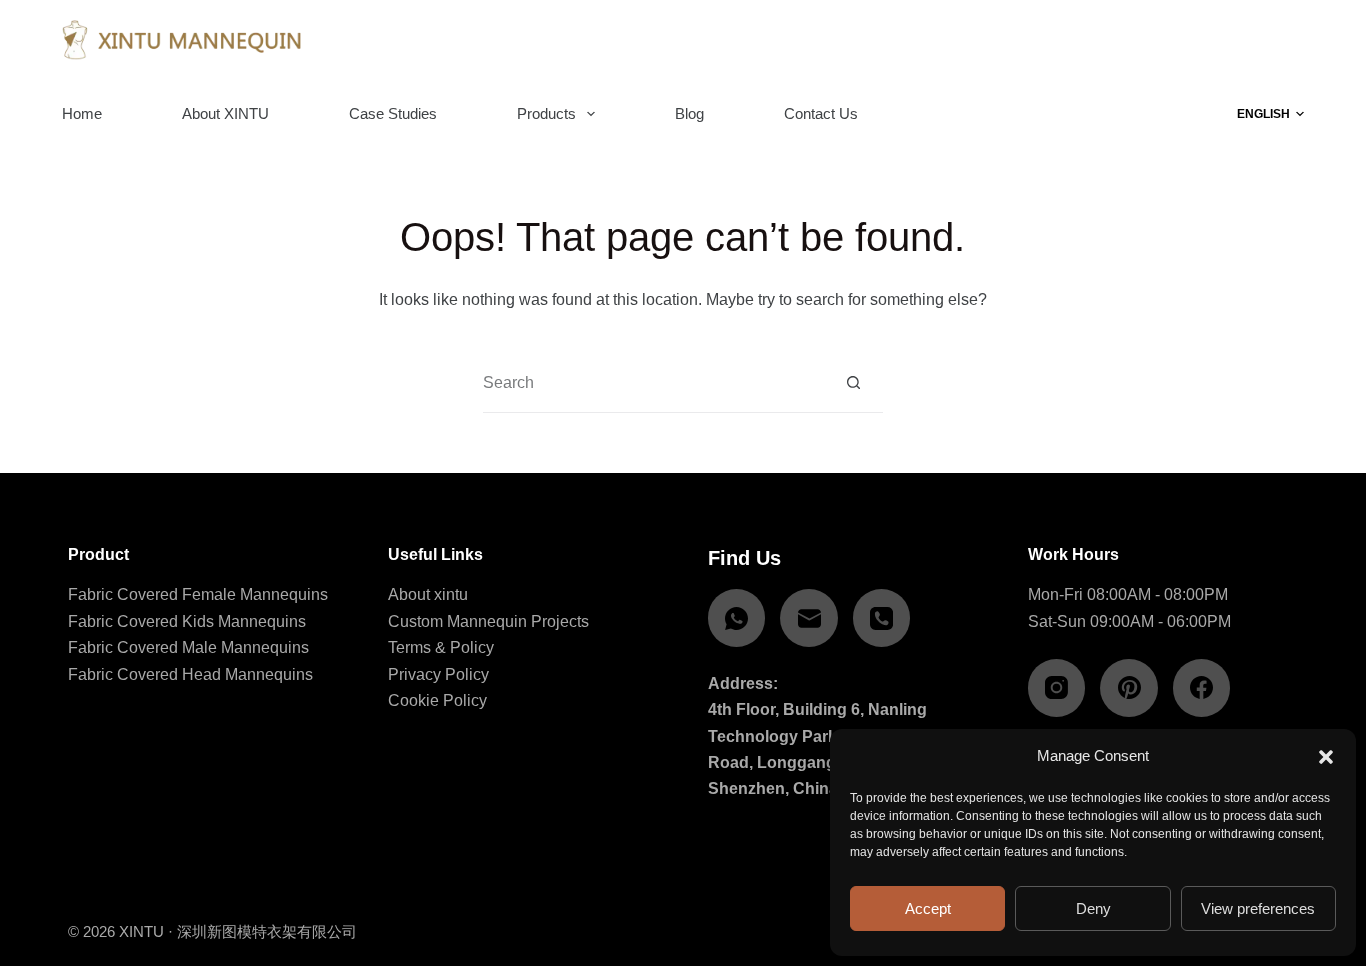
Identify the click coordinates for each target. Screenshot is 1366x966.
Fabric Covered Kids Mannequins (187, 621)
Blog (689, 113)
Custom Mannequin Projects (488, 621)
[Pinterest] (1129, 688)
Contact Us (821, 113)
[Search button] (853, 382)
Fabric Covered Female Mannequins (198, 594)
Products (546, 113)
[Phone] (882, 618)
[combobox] (653, 383)
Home (82, 113)
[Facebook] (1202, 688)
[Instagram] (1057, 688)
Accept (928, 908)
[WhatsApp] (737, 618)
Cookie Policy (437, 700)
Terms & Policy (441, 647)
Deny (1093, 908)
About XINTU (225, 113)
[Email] (809, 618)
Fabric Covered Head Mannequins (190, 674)
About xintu (428, 594)
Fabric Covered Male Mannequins (188, 647)
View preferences (1258, 908)
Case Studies (393, 113)
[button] (1326, 757)
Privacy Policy (438, 674)
